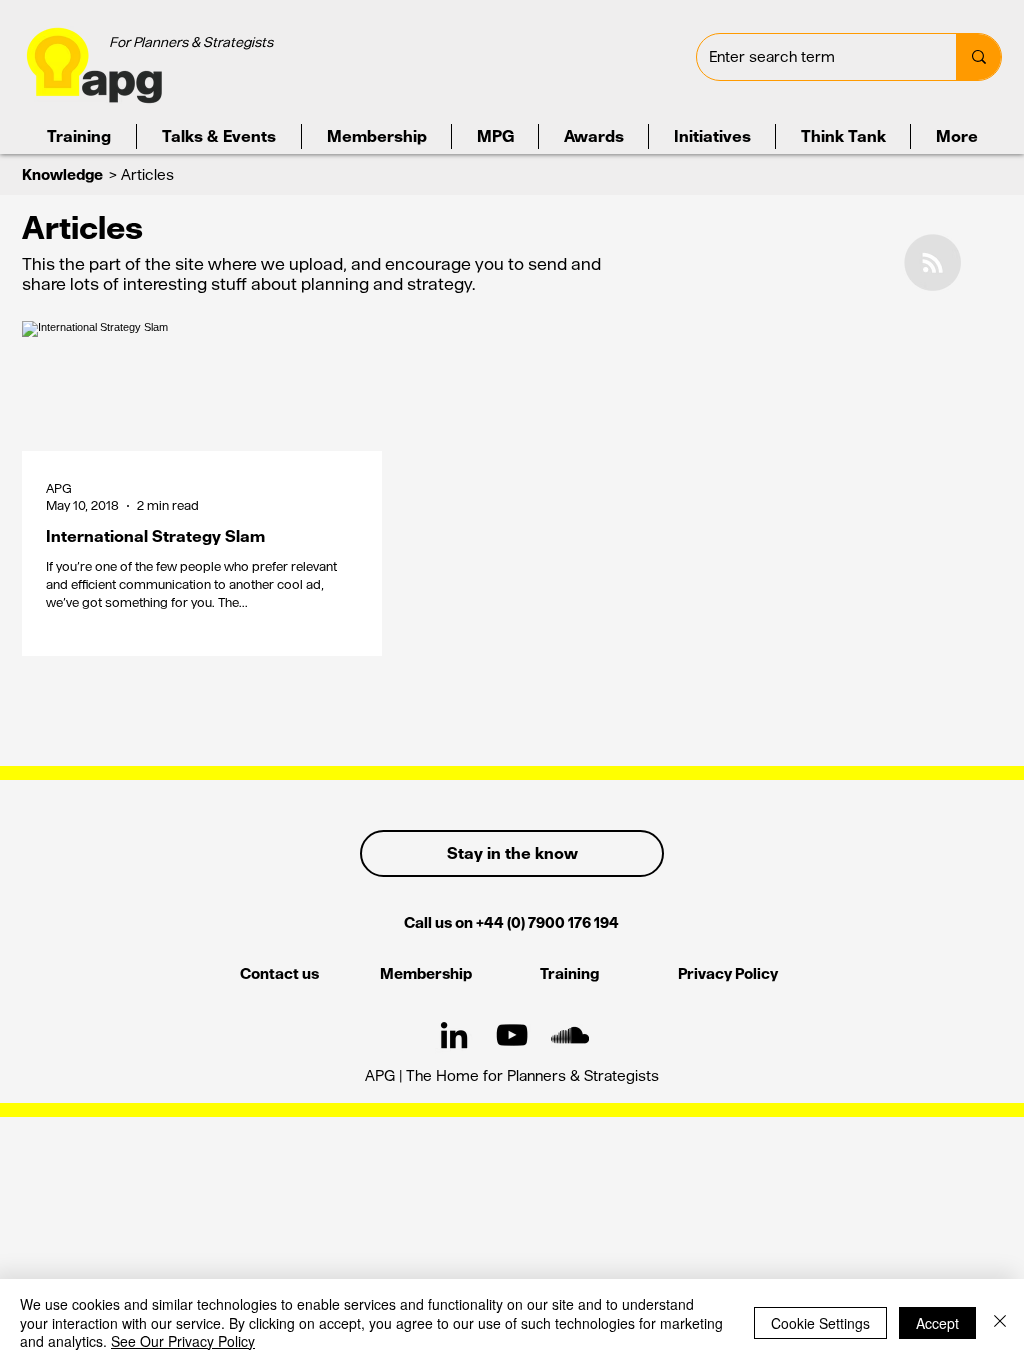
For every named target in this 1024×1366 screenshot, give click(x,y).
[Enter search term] (978, 57)
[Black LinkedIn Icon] (454, 1035)
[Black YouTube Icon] (512, 1035)
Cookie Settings (820, 1323)
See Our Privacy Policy (183, 1341)
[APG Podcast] (570, 1035)
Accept (937, 1323)
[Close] (1000, 1322)
